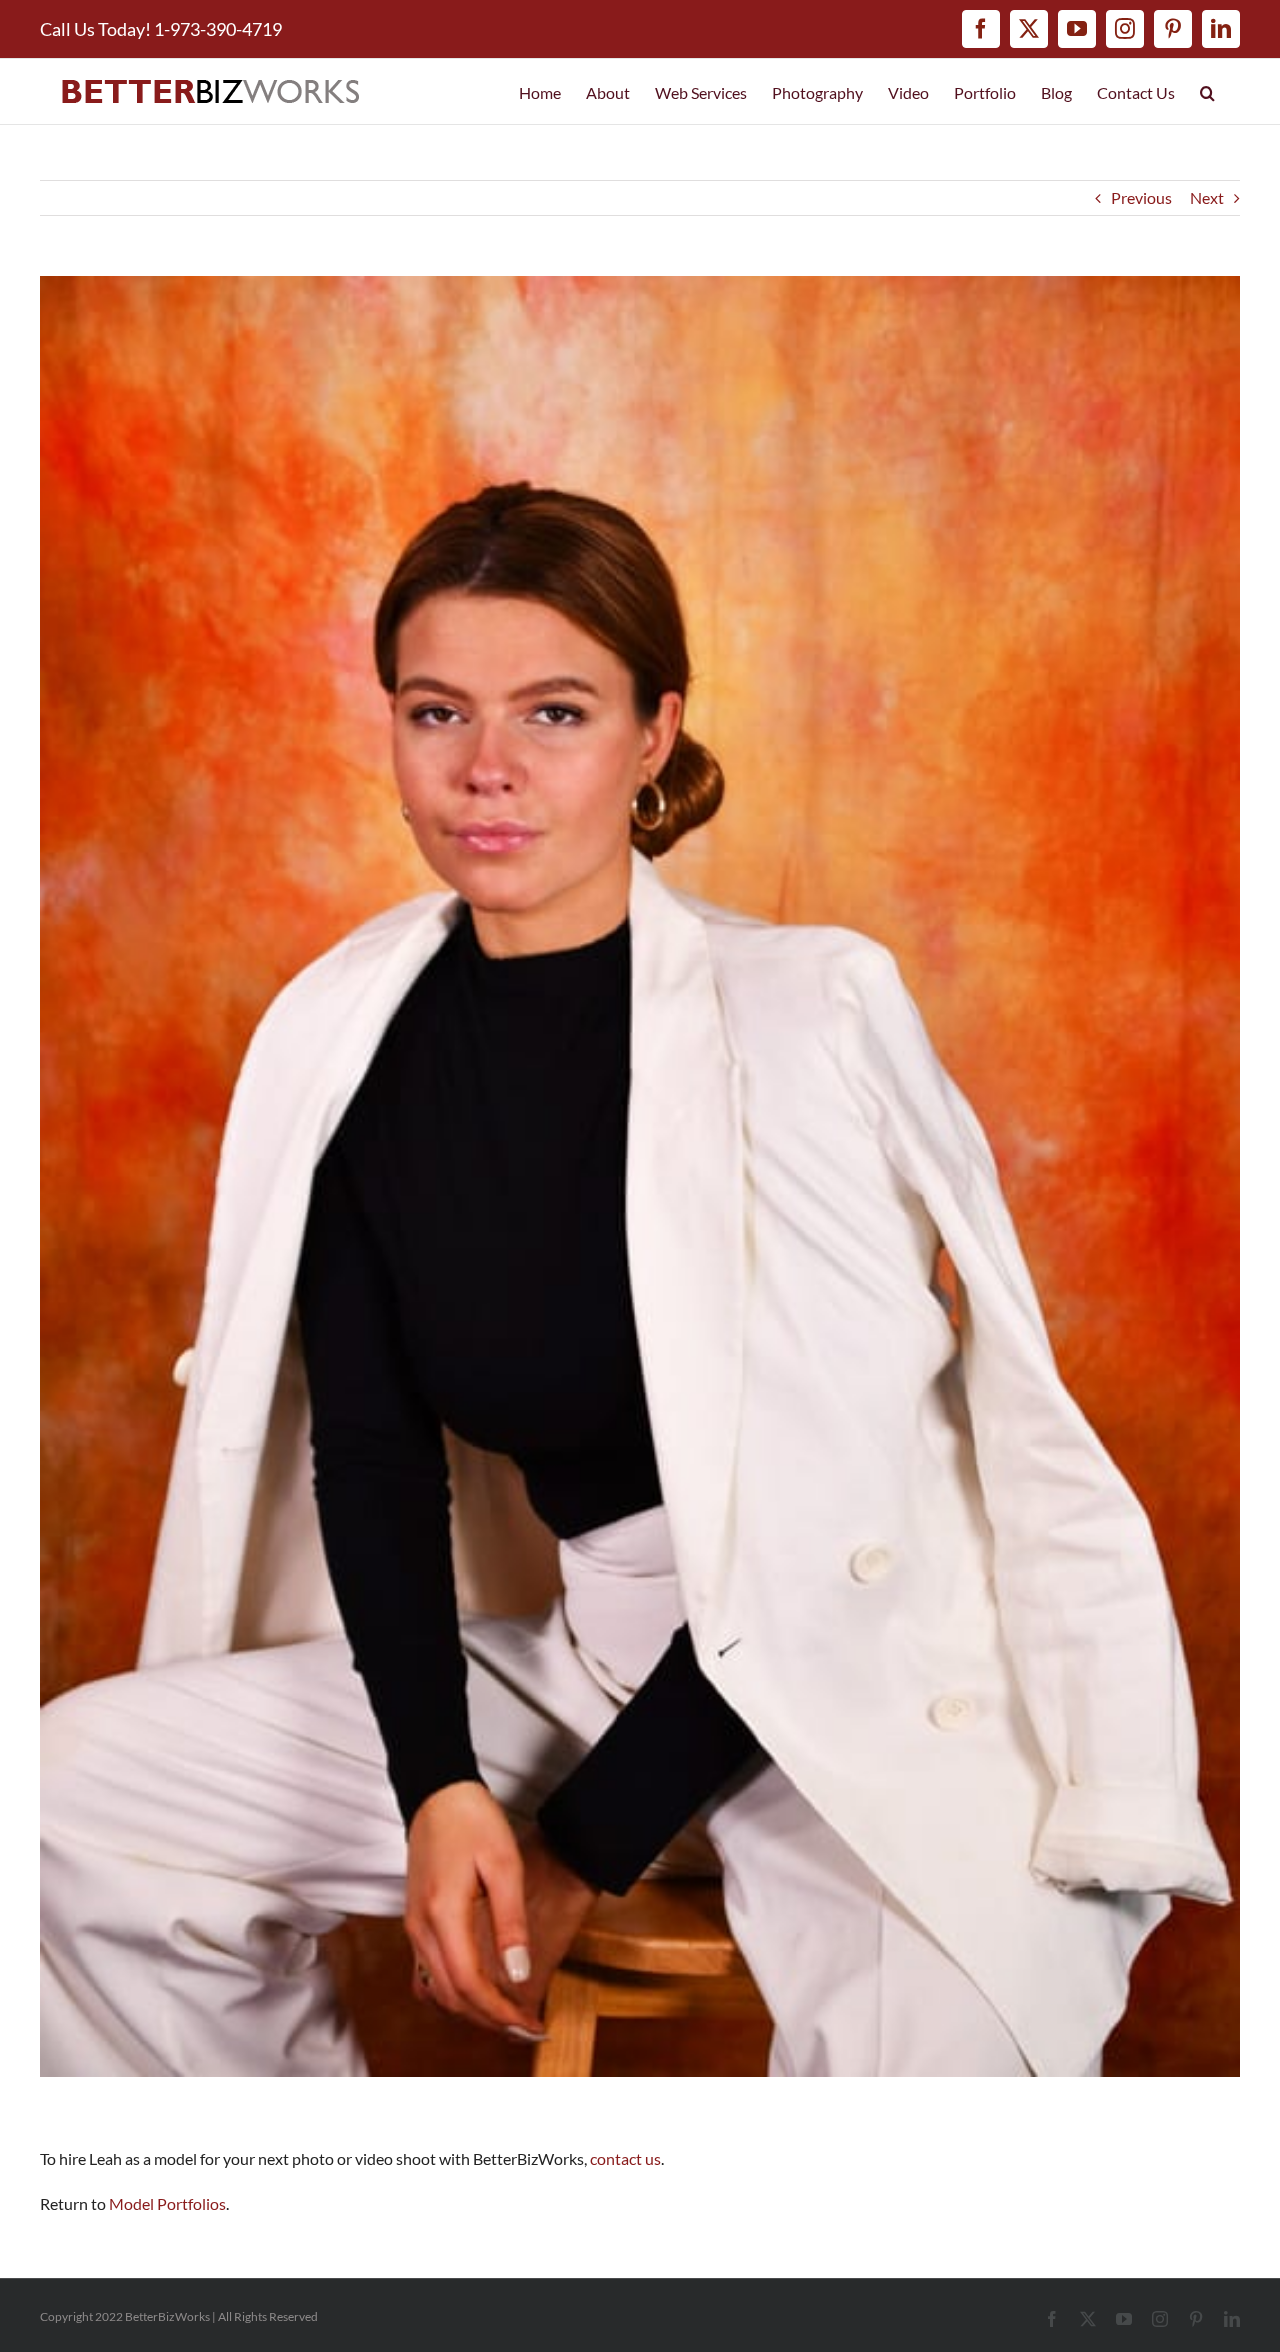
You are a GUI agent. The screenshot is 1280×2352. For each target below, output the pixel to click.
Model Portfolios (167, 2203)
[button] (1207, 91)
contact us (625, 2158)
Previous (1141, 197)
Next (1207, 197)
